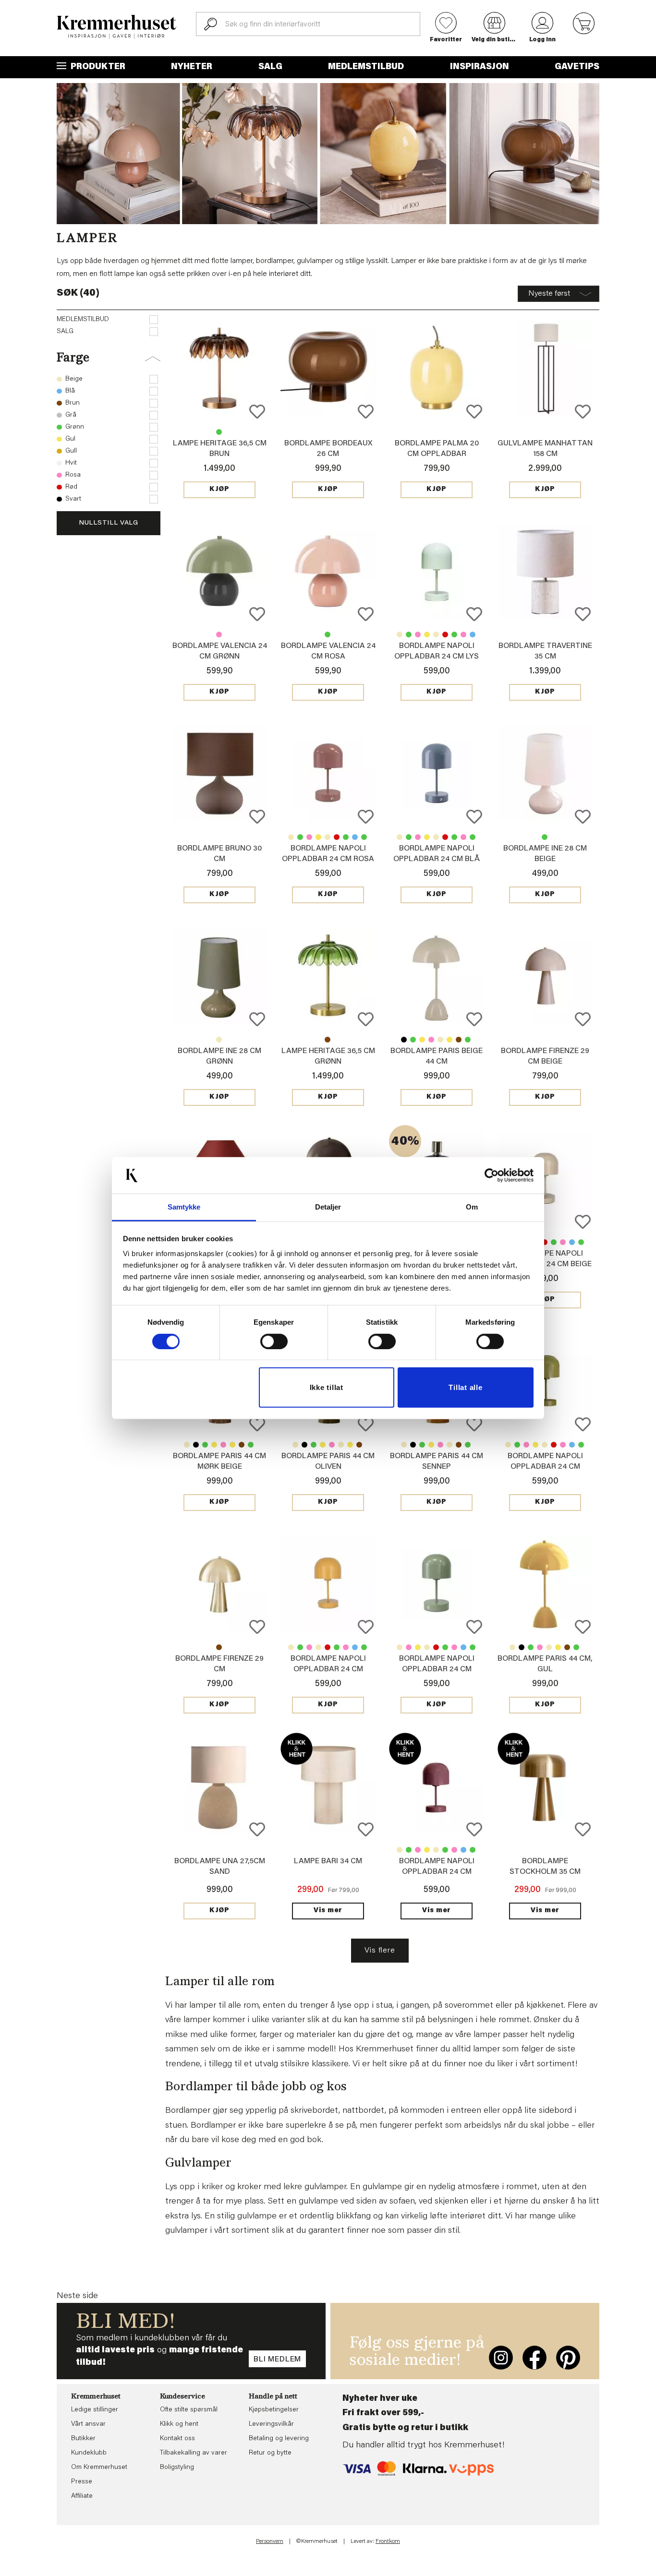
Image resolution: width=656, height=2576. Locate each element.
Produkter (97, 67)
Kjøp (219, 490)
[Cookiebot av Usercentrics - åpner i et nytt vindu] (492, 1175)
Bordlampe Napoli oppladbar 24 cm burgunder (445, 635)
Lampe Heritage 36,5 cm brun (328, 1040)
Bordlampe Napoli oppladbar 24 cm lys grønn (437, 657)
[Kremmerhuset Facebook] (535, 2358)
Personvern (270, 2541)
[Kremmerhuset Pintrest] (568, 2358)
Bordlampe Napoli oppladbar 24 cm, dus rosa (418, 635)
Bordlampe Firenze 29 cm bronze (219, 1647)
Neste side (77, 2296)
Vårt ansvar (88, 2424)
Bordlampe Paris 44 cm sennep (449, 1040)
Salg (270, 67)
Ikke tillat (327, 1387)
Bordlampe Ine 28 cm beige (219, 1040)
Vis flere (380, 1951)
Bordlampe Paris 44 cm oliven (468, 1040)
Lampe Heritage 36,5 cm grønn (219, 432)
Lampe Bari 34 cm (328, 1861)
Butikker (83, 2439)
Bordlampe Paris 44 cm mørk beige (440, 1040)
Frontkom (388, 2541)
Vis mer (328, 1911)
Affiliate (82, 2496)
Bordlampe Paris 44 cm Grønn (413, 1040)
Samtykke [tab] (184, 1207)
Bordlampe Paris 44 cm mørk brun (459, 1040)
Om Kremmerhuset (99, 2468)
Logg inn (542, 40)
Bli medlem (277, 2360)
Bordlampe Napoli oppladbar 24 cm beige (400, 635)
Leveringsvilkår (271, 2424)
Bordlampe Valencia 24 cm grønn (328, 635)
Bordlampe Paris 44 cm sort (404, 1040)
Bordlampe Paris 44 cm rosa (431, 1040)
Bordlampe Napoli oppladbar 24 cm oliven (454, 635)
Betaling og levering (279, 2439)
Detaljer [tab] (328, 1207)
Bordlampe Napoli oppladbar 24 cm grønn (409, 635)
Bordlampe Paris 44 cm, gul (422, 1040)
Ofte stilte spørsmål (189, 2410)
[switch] (274, 1342)
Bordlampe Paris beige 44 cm (187, 1445)
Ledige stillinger (95, 2410)
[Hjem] (117, 27)
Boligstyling (177, 2468)
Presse (82, 2482)
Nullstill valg (109, 523)
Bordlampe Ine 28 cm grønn (545, 837)
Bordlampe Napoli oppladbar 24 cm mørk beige (436, 635)
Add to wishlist (257, 412)
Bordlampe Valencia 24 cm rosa (219, 635)
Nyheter (192, 67)
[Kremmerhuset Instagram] (501, 2358)
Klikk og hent (179, 2424)
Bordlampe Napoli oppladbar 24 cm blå (473, 635)
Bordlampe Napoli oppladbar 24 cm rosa (463, 635)
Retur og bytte (270, 2453)
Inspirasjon (480, 67)
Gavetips (577, 67)
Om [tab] (472, 1207)
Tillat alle (465, 1387)
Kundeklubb (89, 2453)
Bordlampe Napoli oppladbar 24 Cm (427, 635)
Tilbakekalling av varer (194, 2453)
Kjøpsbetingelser (274, 2410)
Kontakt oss (177, 2439)
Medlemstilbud (366, 67)
